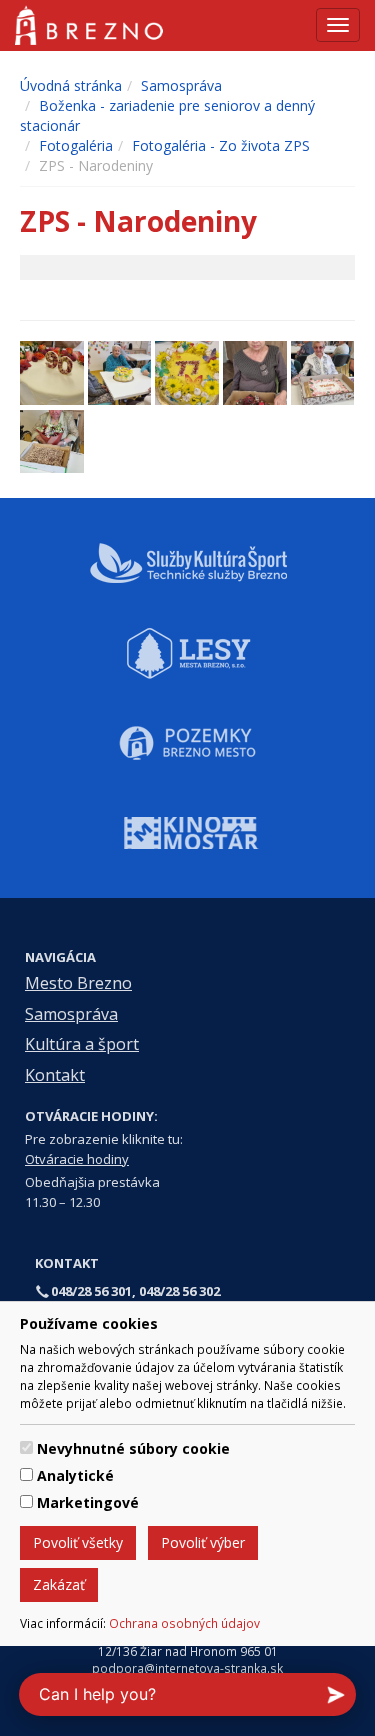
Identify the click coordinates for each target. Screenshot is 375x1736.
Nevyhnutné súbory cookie (133, 1448)
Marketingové (88, 1502)
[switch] (26, 1447)
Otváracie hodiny (77, 1159)
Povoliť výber (203, 1542)
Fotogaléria (76, 145)
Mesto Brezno (78, 983)
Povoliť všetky (78, 1542)
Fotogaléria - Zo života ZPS (221, 145)
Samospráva (181, 85)
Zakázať (59, 1584)
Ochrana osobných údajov (184, 1623)
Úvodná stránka (71, 85)
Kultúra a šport (82, 1044)
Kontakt (55, 1075)
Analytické (75, 1475)
